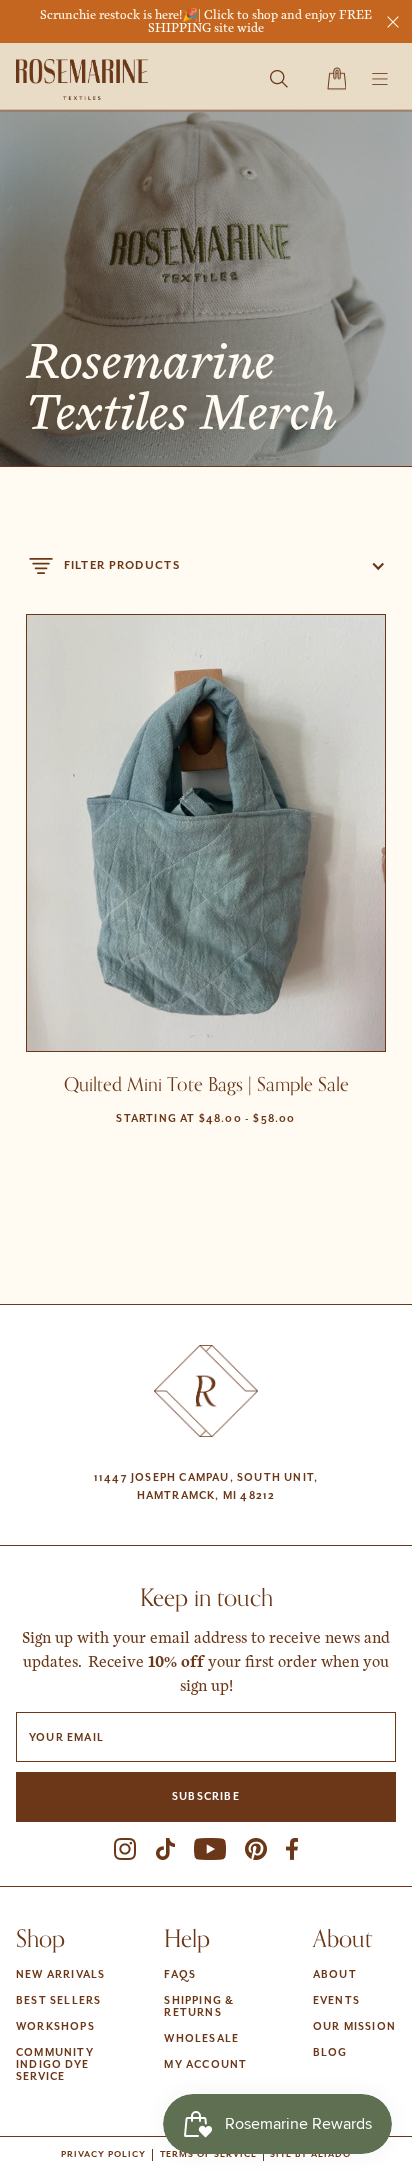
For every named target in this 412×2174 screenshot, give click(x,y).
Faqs (180, 1975)
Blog (330, 2053)
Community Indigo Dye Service (55, 2065)
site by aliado (310, 2155)
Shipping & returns (199, 2007)
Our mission (354, 2027)
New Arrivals (60, 1975)
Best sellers (58, 2001)
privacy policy (103, 2155)
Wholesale (201, 2039)
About (335, 1975)
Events (336, 2001)
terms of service (208, 2155)
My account (205, 2065)
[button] (336, 79)
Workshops (55, 2027)
